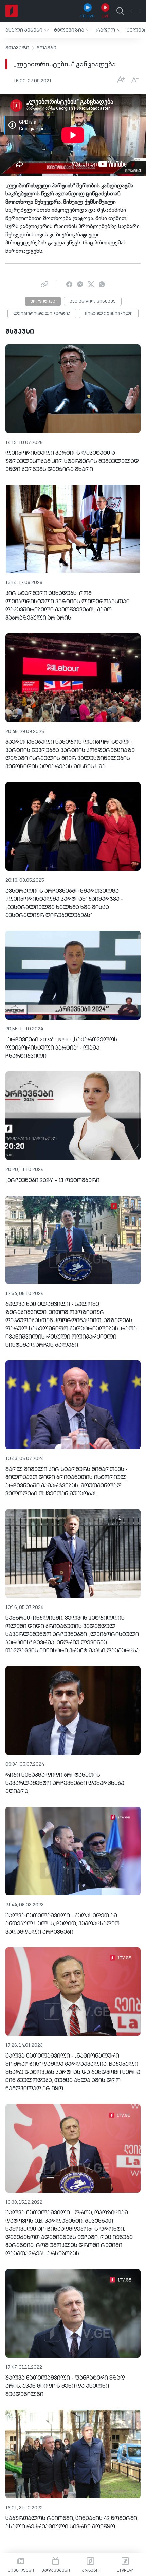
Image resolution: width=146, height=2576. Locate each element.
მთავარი (17, 48)
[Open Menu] (135, 11)
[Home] (12, 11)
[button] (27, 30)
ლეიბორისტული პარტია (42, 314)
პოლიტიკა (43, 302)
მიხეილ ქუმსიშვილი (109, 314)
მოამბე (47, 48)
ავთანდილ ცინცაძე (93, 302)
